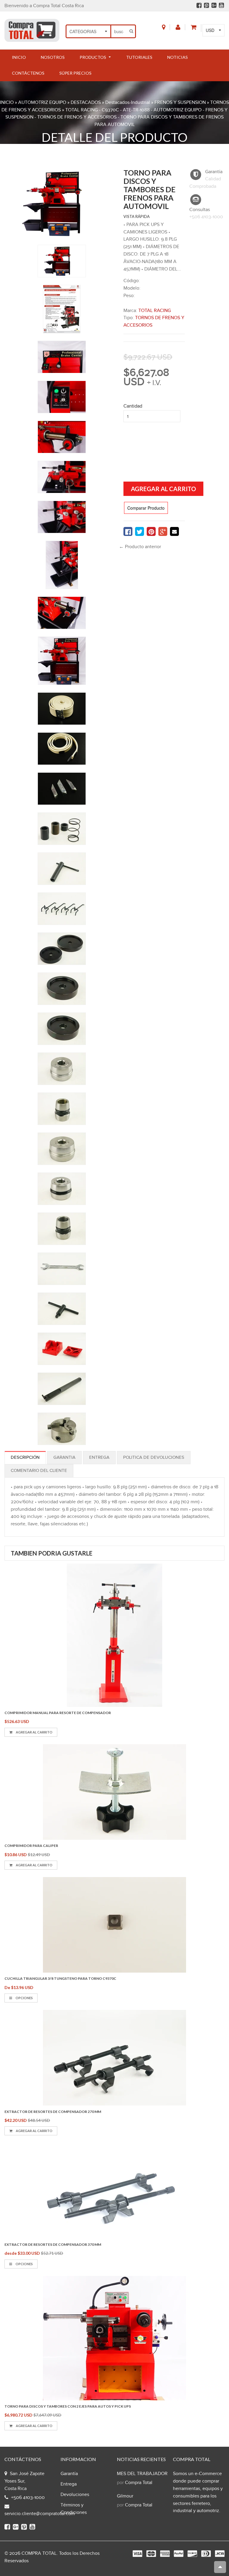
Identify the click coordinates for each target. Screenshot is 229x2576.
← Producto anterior (140, 547)
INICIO (7, 103)
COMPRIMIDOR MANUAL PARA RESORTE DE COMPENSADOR (58, 1713)
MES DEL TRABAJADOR (142, 2474)
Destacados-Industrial (128, 103)
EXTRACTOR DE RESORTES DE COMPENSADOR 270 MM (53, 2112)
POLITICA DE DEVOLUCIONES (154, 1457)
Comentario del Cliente (39, 1471)
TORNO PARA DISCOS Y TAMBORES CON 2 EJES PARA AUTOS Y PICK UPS (68, 2406)
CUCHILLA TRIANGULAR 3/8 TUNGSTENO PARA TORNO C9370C (60, 1978)
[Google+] (214, 5)
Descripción (25, 1457)
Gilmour (125, 2496)
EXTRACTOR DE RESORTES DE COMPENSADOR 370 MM (53, 2244)
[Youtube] (221, 5)
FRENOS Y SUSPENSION (180, 103)
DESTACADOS (86, 103)
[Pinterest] (206, 5)
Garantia (64, 1457)
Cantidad (133, 406)
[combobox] (119, 31)
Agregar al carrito (34, 1732)
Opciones (24, 1998)
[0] (128, 531)
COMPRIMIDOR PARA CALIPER (31, 1846)
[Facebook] (199, 5)
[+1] (163, 531)
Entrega (99, 1457)
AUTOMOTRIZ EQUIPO (42, 103)
